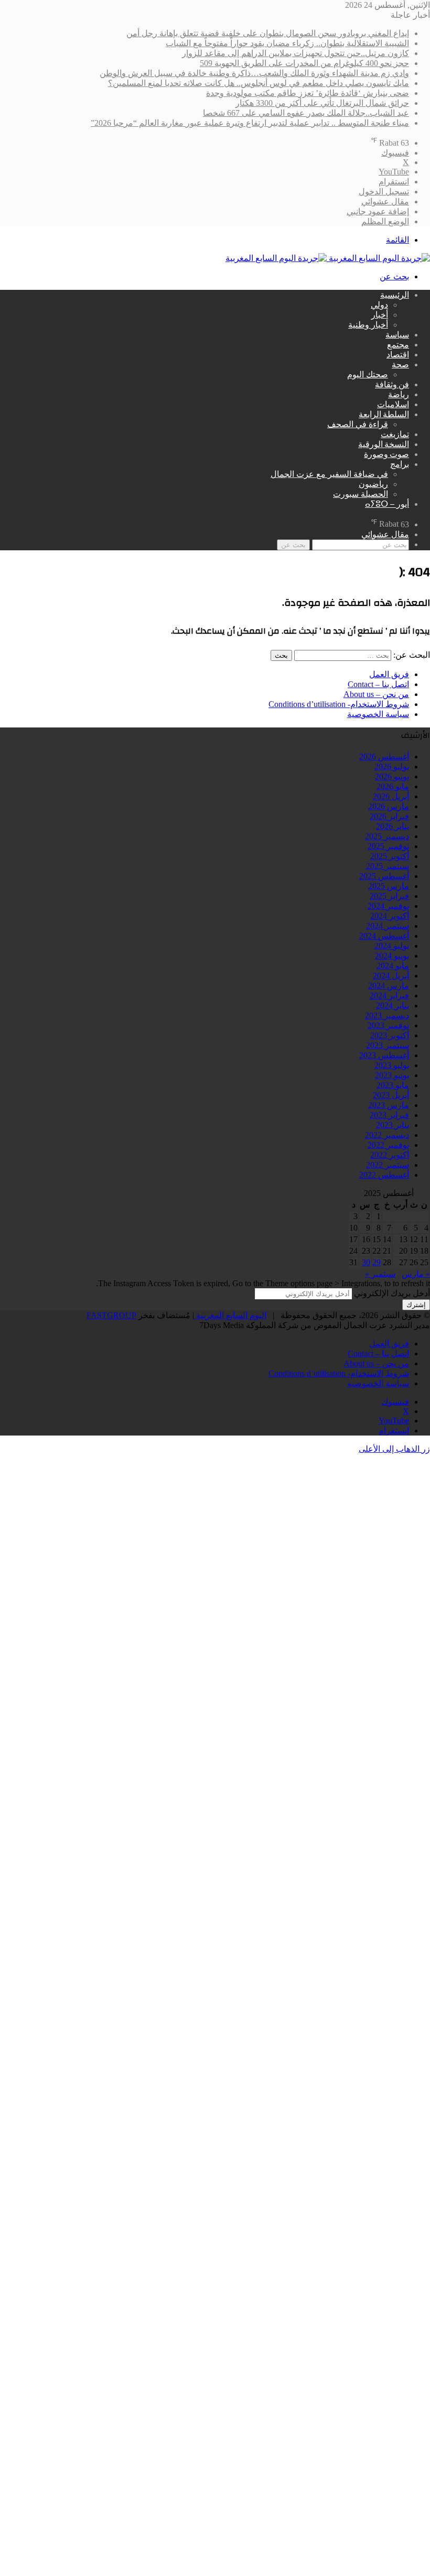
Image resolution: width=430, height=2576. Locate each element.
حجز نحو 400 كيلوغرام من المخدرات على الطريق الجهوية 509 (304, 63)
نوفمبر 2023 (388, 1025)
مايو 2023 (393, 1085)
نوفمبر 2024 (388, 906)
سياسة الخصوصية (378, 714)
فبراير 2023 (389, 1115)
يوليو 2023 (392, 1065)
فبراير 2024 (389, 996)
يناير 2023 (393, 1125)
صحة (400, 365)
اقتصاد (398, 355)
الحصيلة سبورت (361, 494)
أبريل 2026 (391, 796)
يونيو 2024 (392, 956)
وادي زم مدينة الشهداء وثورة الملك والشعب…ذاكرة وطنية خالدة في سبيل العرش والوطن (254, 73)
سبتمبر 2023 (388, 1045)
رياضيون (373, 484)
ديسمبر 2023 (387, 1015)
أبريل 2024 (391, 976)
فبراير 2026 (389, 816)
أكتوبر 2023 (390, 1035)
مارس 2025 (389, 886)
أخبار (380, 315)
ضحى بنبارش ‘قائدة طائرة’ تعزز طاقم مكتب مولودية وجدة (308, 93)
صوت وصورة (386, 454)
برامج (400, 464)
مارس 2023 (389, 1105)
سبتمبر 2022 (388, 1165)
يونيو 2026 (392, 776)
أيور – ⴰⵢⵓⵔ (387, 504)
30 (366, 1262)
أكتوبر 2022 (390, 1155)
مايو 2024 (393, 966)
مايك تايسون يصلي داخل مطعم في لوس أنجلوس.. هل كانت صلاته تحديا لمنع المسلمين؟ (259, 83)
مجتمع (398, 345)
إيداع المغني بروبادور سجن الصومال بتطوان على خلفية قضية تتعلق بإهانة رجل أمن (268, 33)
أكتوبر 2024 (390, 916)
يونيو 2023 (392, 1075)
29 (377, 1262)
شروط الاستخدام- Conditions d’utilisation (339, 704)
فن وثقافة (392, 385)
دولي (379, 305)
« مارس (416, 1274)
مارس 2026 (389, 806)
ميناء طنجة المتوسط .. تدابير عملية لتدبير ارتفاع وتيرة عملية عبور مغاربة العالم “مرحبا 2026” (250, 123)
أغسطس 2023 (384, 1055)
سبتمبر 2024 (388, 926)
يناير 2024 (393, 1006)
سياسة (397, 335)
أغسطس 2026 (384, 757)
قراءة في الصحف (358, 424)
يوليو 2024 (392, 946)
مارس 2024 (389, 986)
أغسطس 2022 (384, 1175)
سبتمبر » (380, 1274)
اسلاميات (393, 405)
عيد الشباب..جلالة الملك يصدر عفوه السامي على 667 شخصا (306, 113)
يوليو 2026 (392, 767)
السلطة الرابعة (384, 415)
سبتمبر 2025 (388, 866)
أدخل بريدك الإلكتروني (392, 1293)
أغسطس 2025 (384, 876)
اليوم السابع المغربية (230, 1315)
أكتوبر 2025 (390, 856)
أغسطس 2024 (384, 936)
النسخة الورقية (384, 444)
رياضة (399, 395)
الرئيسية (395, 295)
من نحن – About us (376, 694)
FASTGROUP (111, 1315)
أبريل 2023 (391, 1095)
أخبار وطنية (368, 325)
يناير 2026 (393, 826)
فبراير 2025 (389, 896)
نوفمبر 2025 (388, 846)
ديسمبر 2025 (387, 836)
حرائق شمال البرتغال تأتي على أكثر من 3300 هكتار (322, 103)
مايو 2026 (393, 786)
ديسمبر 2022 (387, 1135)
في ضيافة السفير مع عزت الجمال (329, 474)
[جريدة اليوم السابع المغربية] (328, 258)
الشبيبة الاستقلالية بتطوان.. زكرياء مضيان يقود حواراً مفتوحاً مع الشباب (287, 43)
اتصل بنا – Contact (378, 684)
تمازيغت (395, 434)
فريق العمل (389, 674)
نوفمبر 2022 (388, 1145)
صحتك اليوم (368, 374)
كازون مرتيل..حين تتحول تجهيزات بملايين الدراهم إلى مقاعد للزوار (295, 53)
